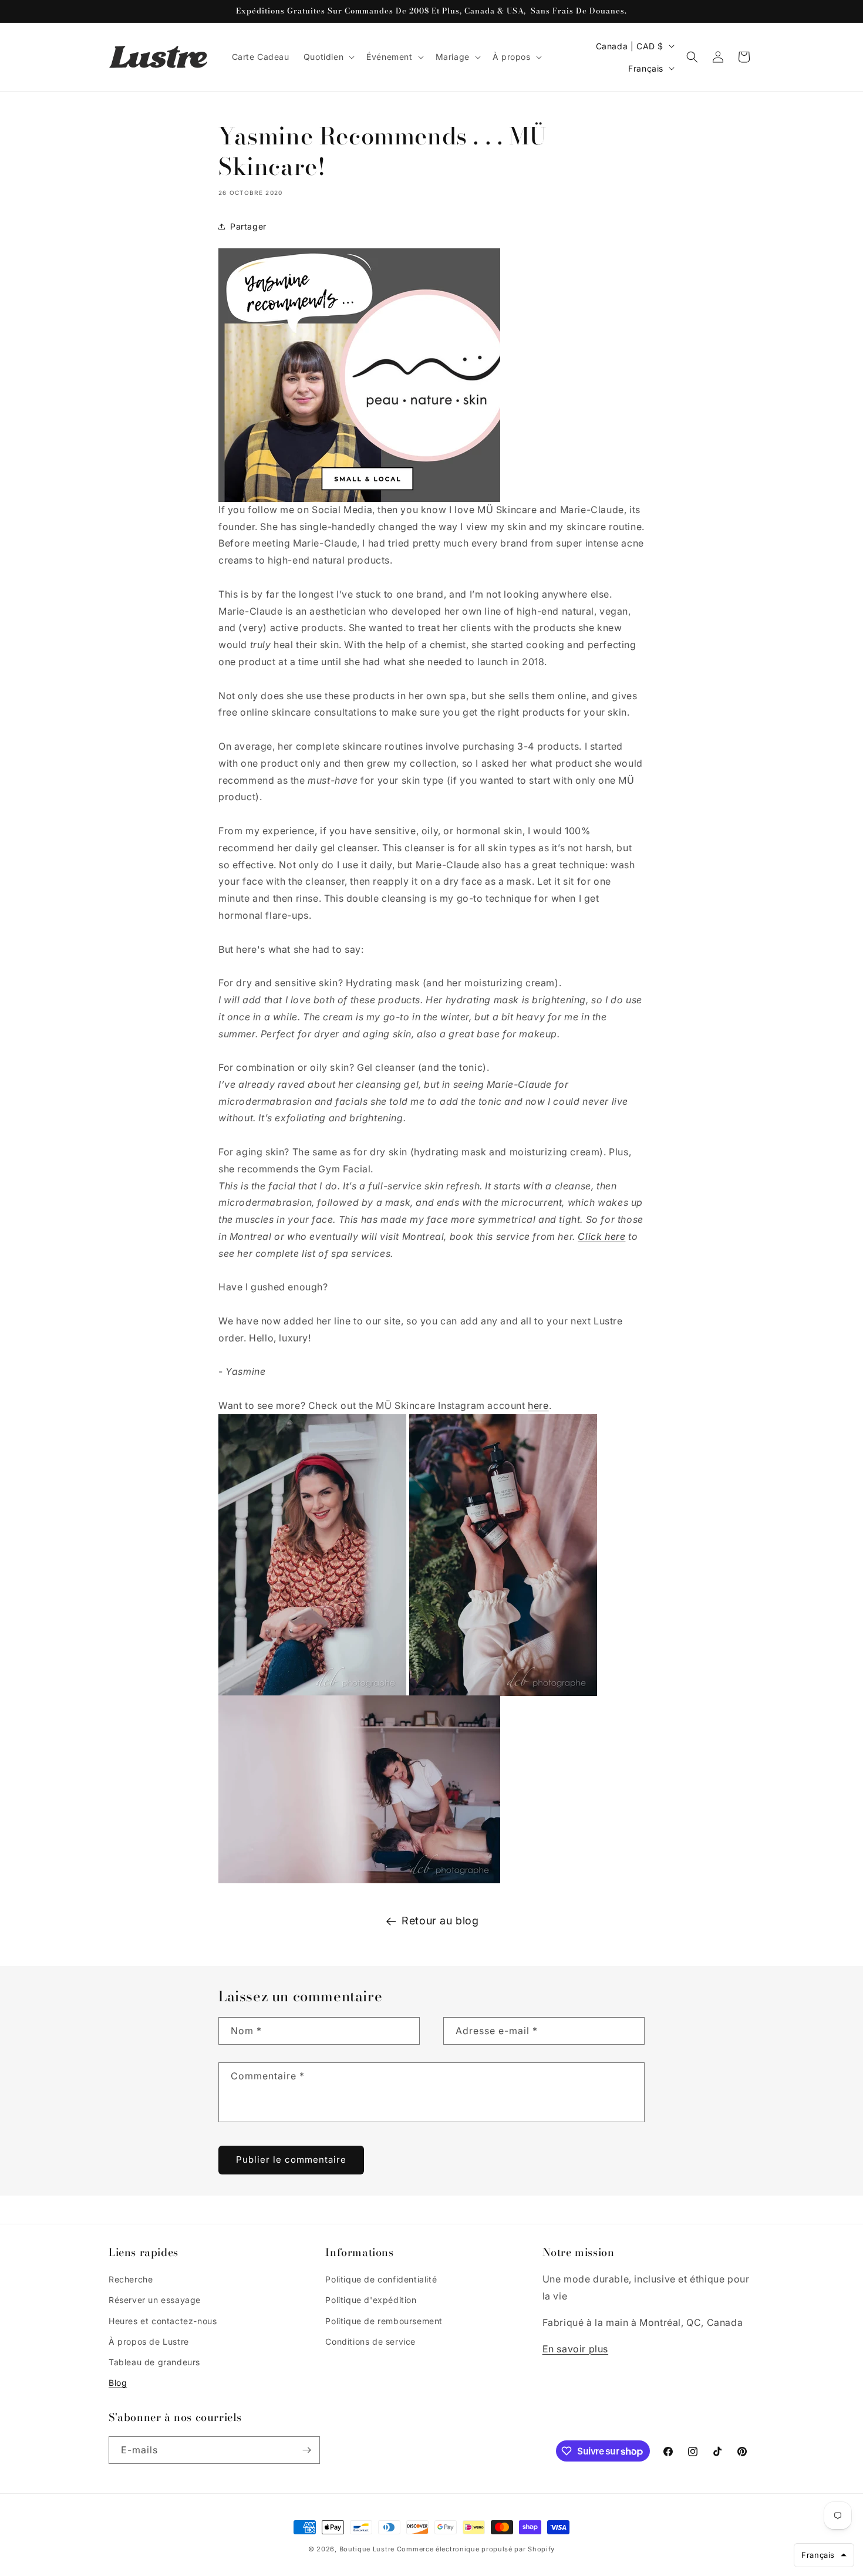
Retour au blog (440, 1921)
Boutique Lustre (367, 2549)
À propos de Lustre (149, 2341)
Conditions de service (370, 2341)
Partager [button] (248, 226)
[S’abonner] (306, 2450)
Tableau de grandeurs (154, 2362)
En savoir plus (575, 2349)
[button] (328, 57)
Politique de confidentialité (381, 2279)
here (538, 1405)
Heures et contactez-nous (163, 2321)
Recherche (131, 2279)
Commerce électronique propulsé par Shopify (476, 2549)
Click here (601, 1236)
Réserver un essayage (155, 2300)
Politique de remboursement (384, 2321)
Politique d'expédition (371, 2300)
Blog (118, 2383)
